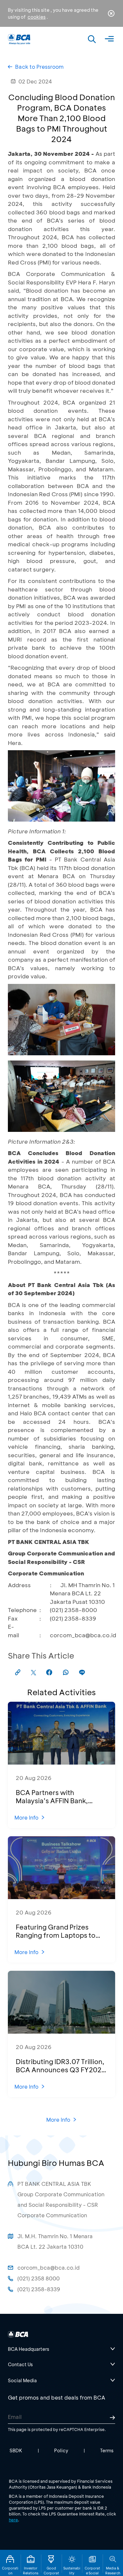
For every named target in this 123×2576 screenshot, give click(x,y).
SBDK (16, 2450)
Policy (61, 2450)
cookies (37, 17)
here (13, 2520)
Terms (107, 2450)
